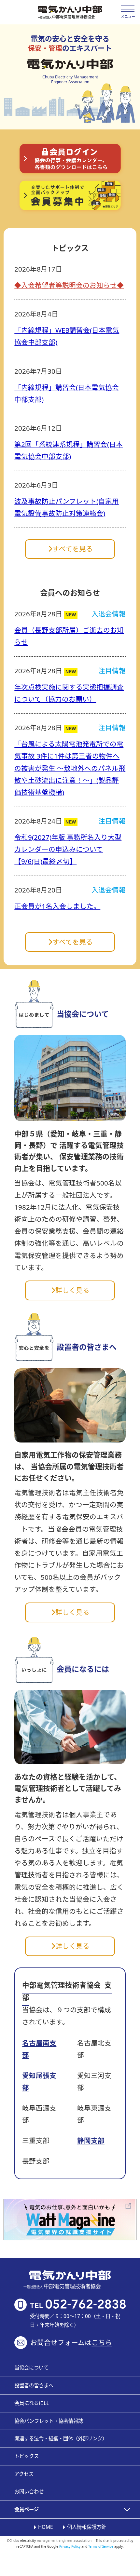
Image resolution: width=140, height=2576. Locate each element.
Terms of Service (101, 2546)
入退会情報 (109, 614)
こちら (102, 2342)
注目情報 (112, 671)
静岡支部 (91, 2140)
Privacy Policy (70, 2546)
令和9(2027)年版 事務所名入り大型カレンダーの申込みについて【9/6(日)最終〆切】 (68, 849)
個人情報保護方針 (87, 2527)
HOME (46, 2527)
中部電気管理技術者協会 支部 (67, 1991)
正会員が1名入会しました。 (57, 906)
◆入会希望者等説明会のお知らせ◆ (69, 285)
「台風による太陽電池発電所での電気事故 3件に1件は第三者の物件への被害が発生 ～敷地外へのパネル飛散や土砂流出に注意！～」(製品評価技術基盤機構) (70, 768)
